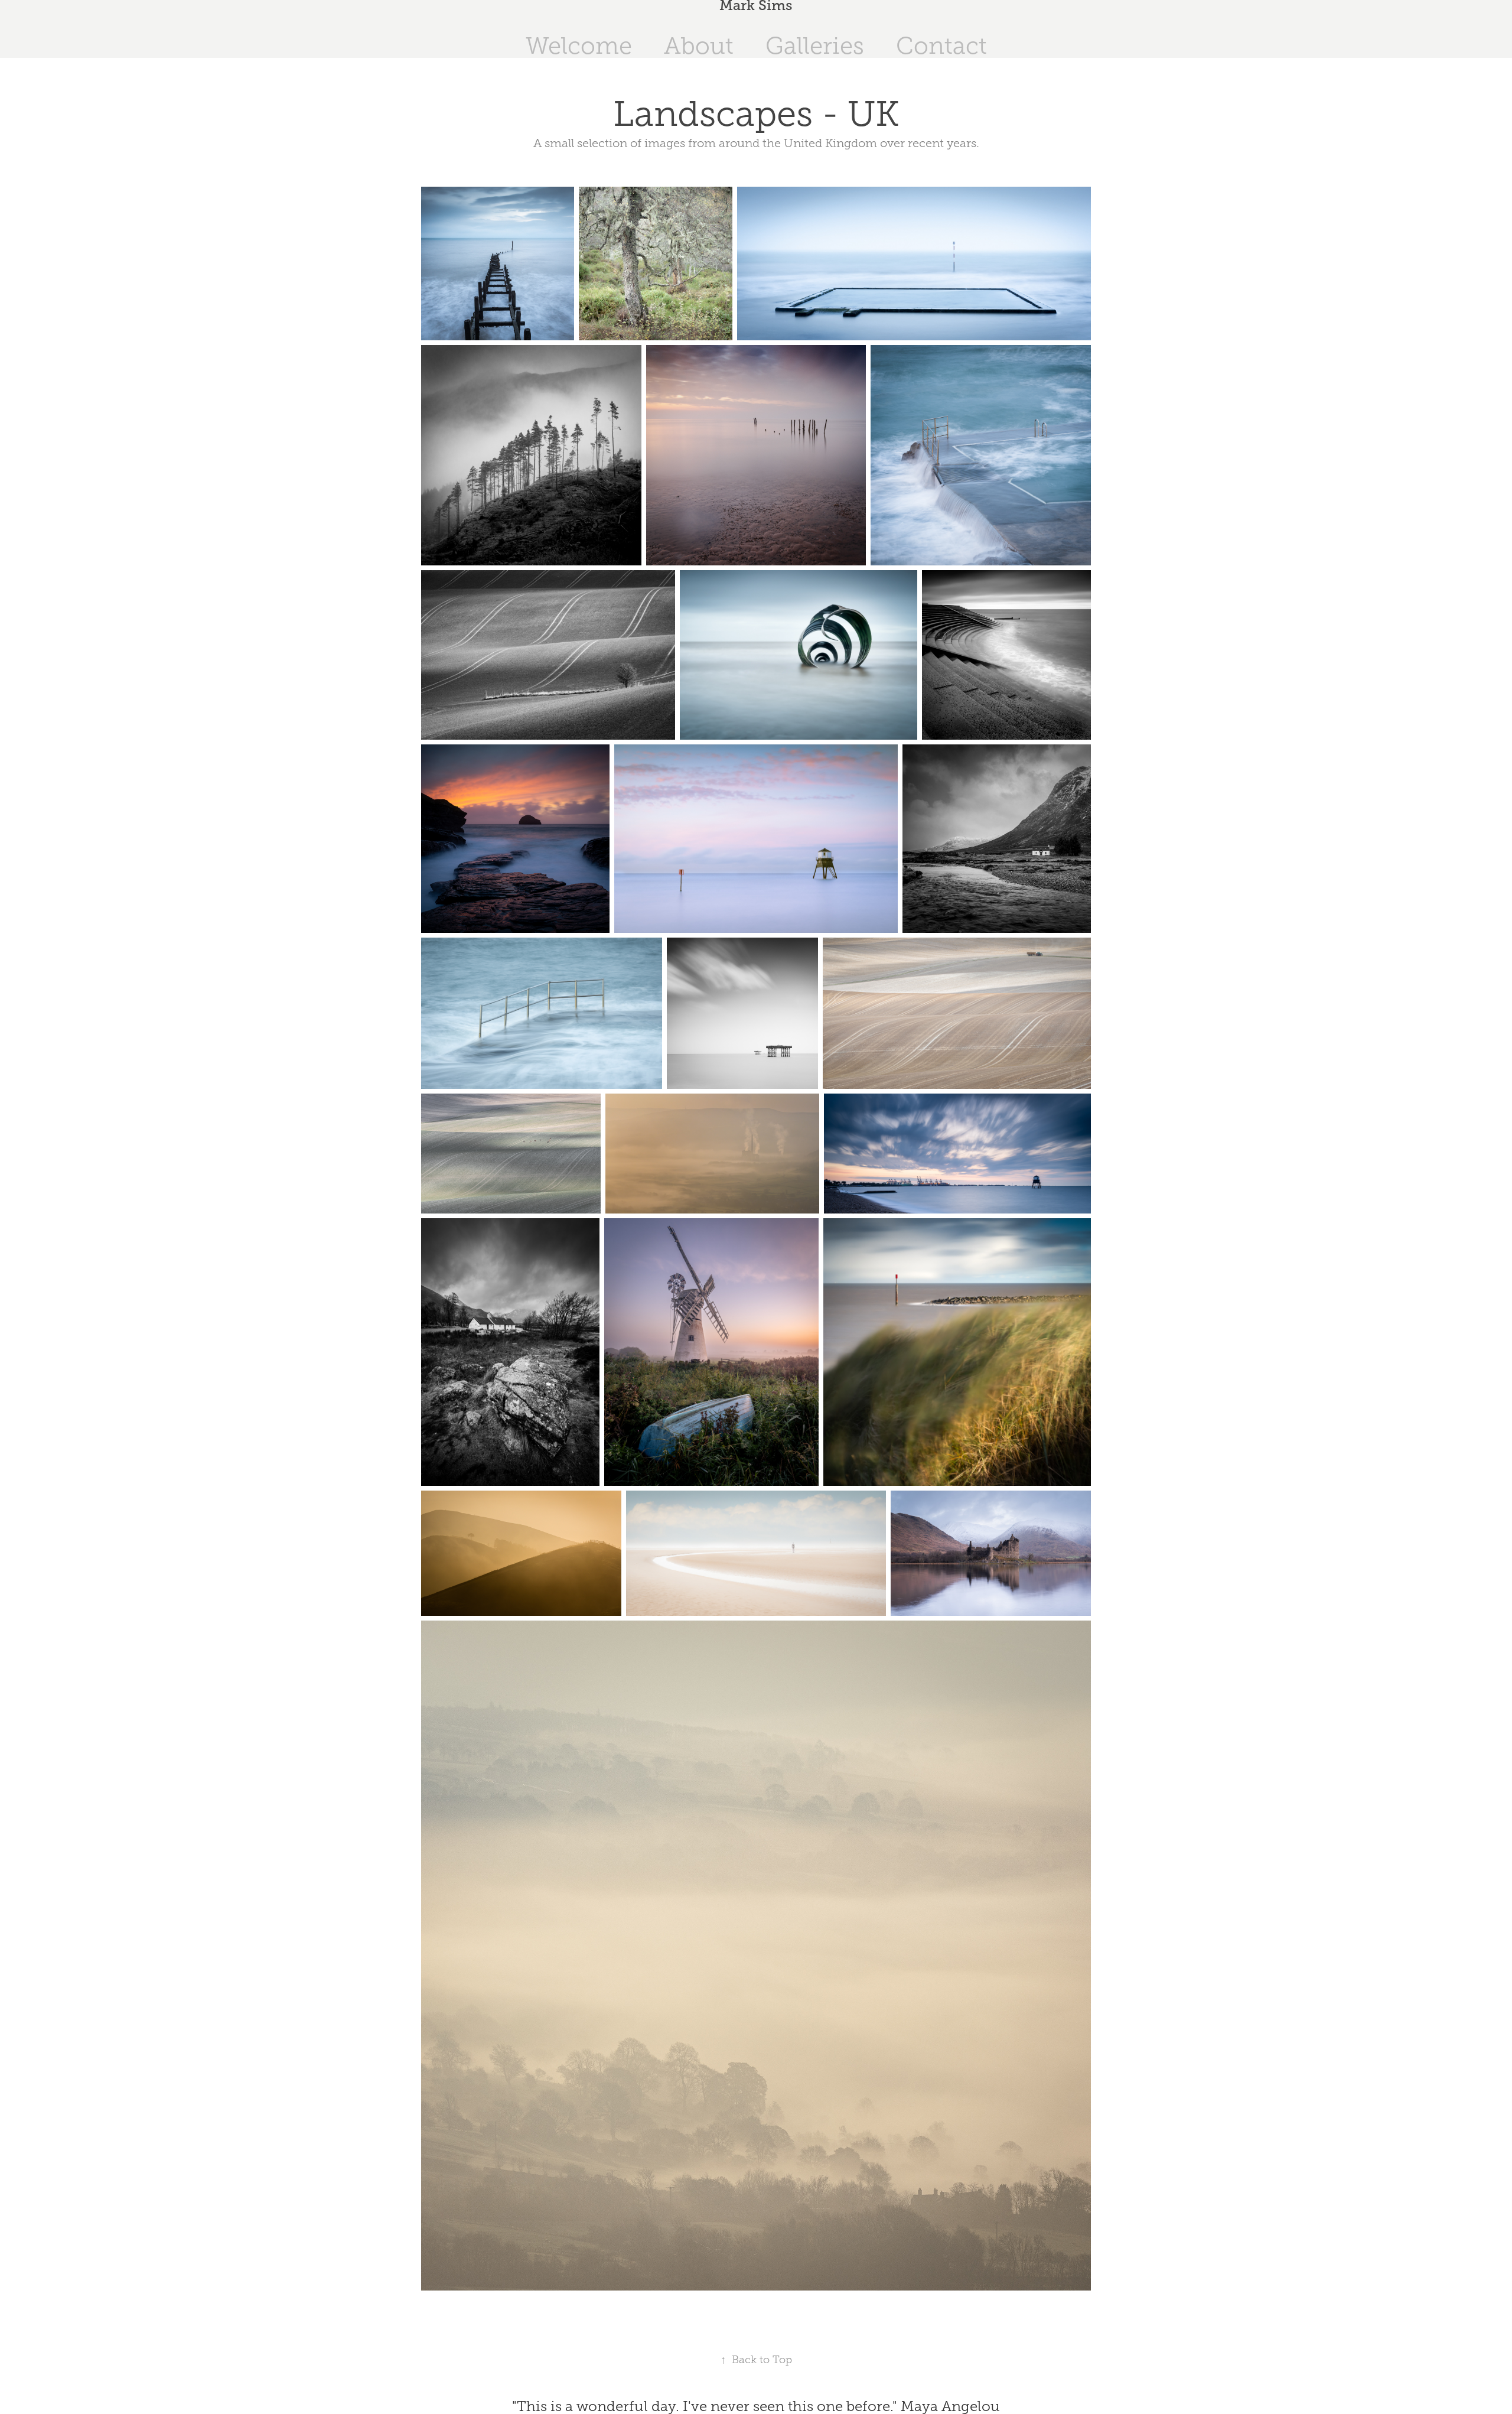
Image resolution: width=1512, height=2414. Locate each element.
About (699, 46)
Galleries (815, 46)
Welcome (579, 46)
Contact (941, 46)
